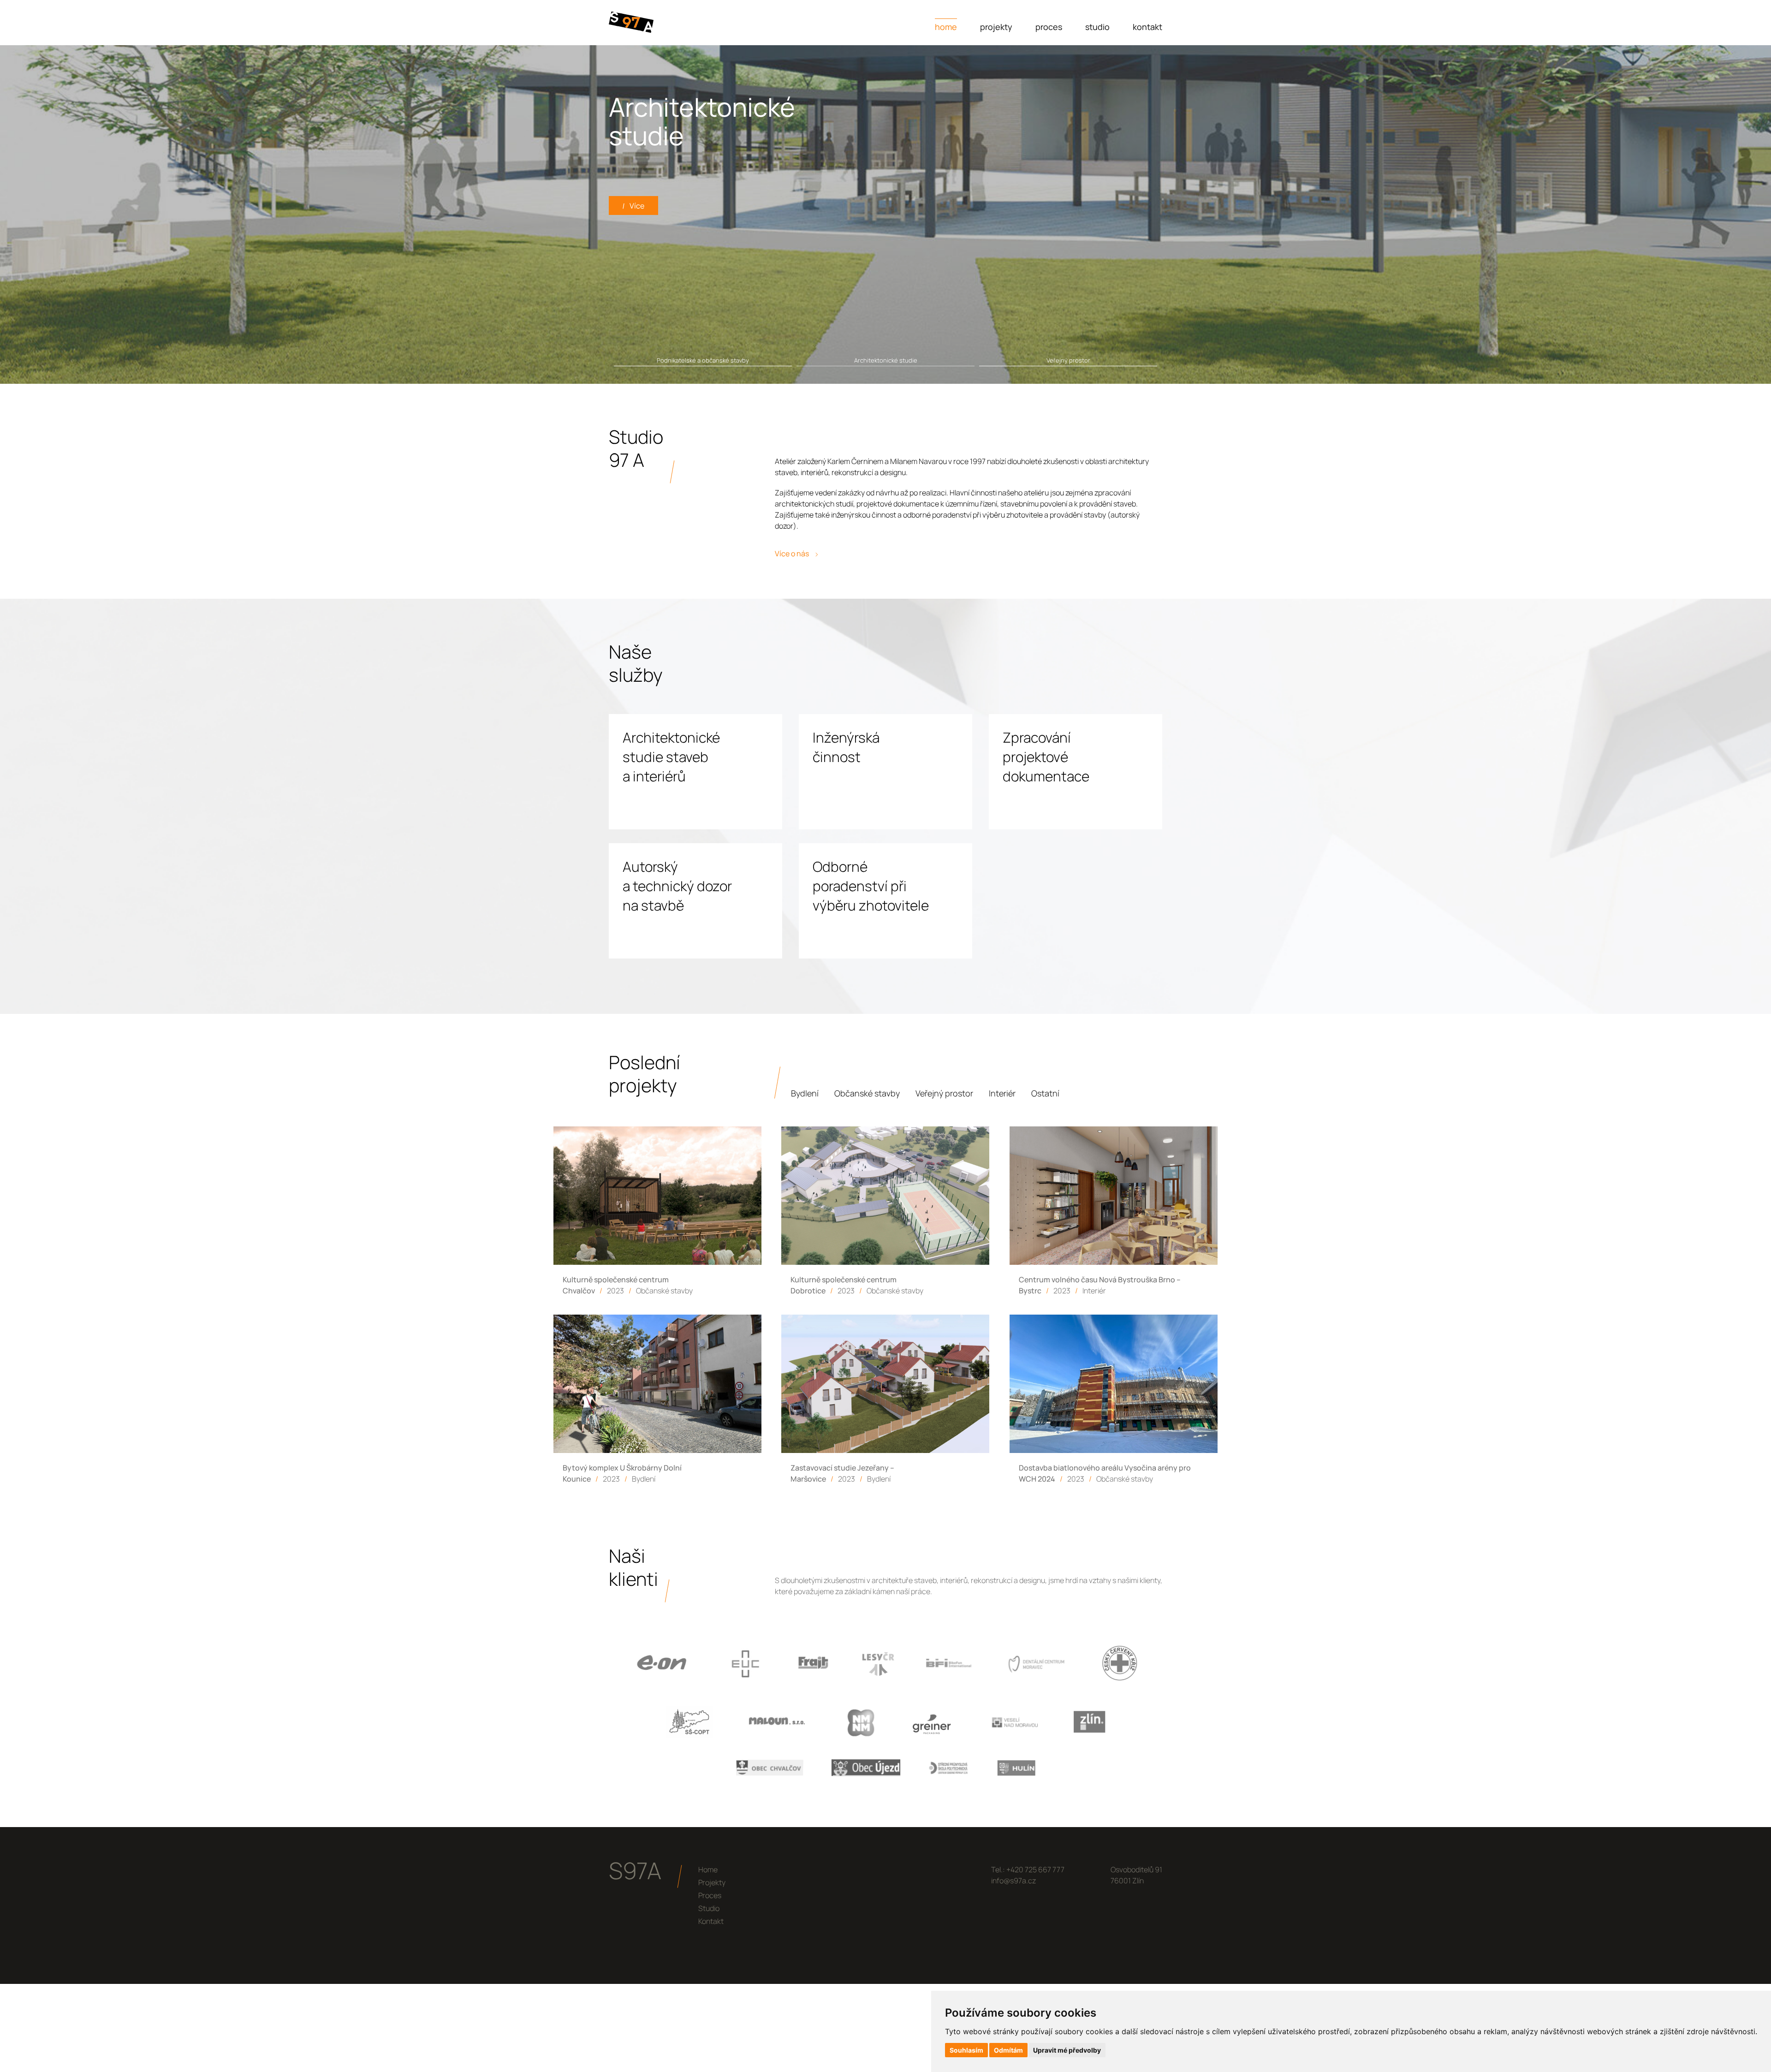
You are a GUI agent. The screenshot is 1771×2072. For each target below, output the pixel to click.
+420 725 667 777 (1035, 1870)
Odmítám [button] (1008, 2050)
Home (946, 27)
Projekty (996, 27)
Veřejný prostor (944, 1093)
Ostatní (1045, 1093)
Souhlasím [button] (966, 2050)
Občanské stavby (867, 1093)
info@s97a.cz (1013, 1881)
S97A (635, 1870)
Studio (1097, 27)
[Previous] (77, 215)
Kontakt (1147, 27)
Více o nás (793, 554)
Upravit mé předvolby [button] (1067, 2050)
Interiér (1002, 1093)
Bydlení (805, 1093)
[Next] (1694, 215)
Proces (1049, 27)
